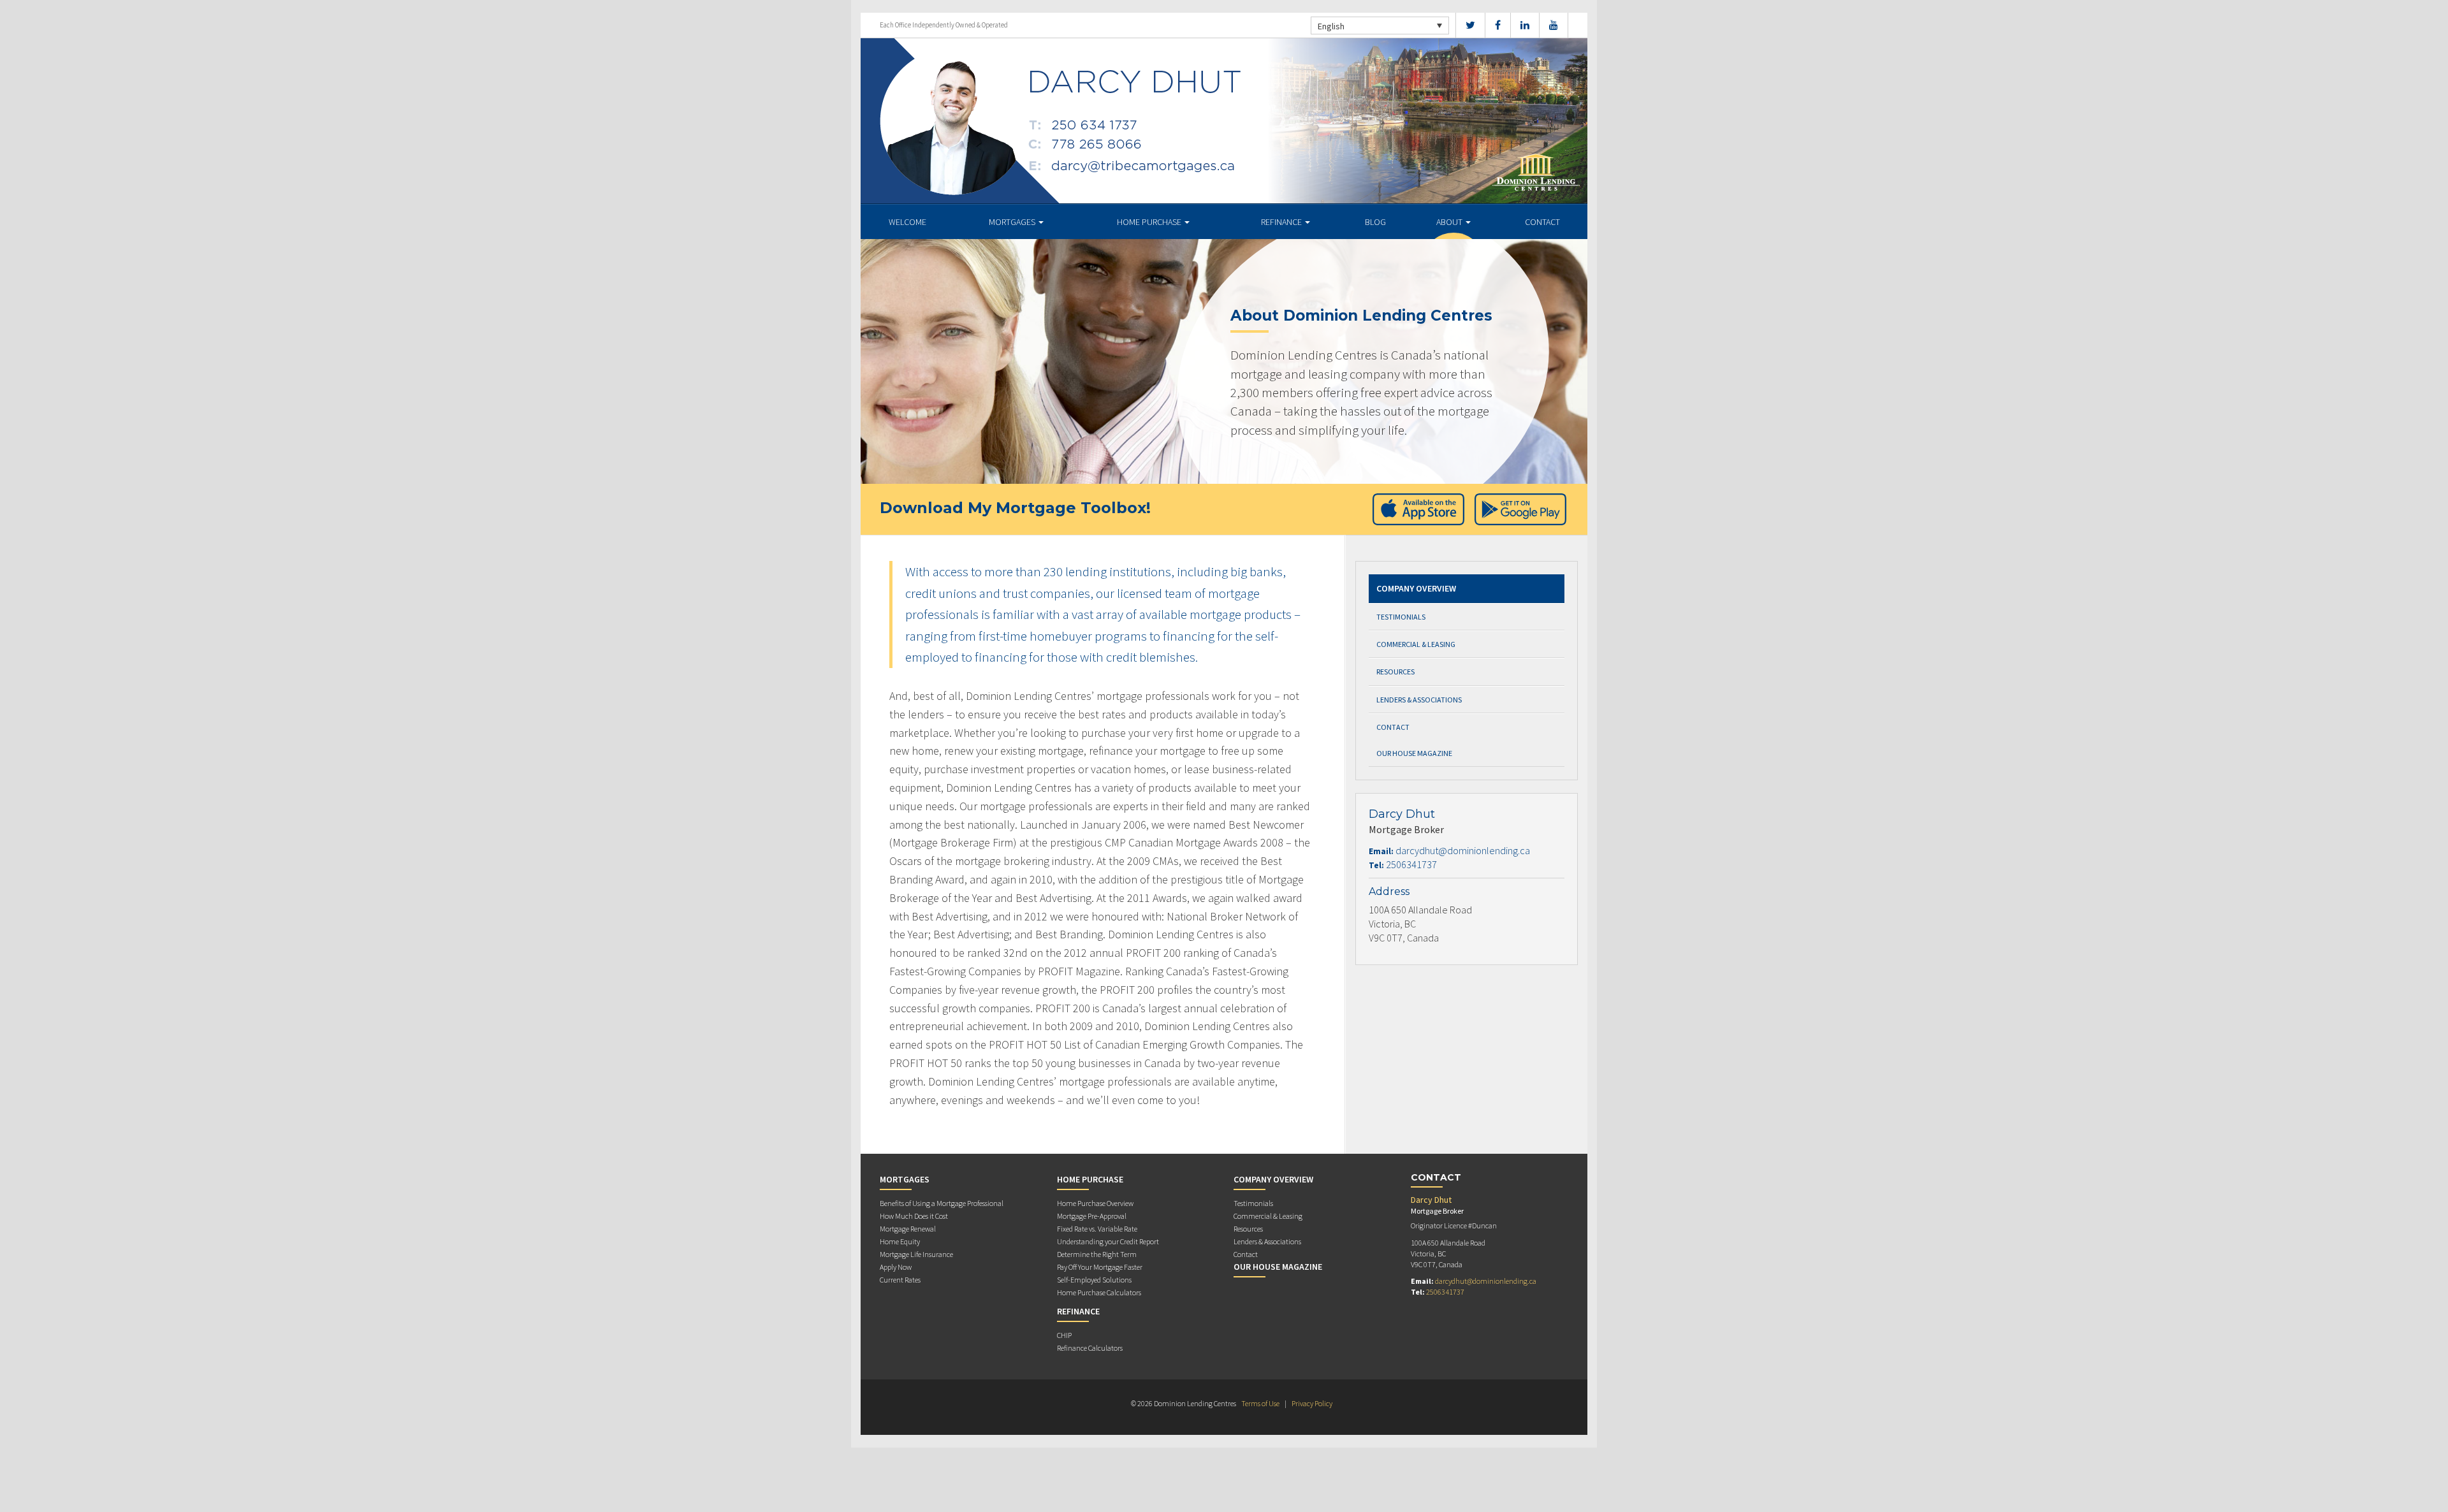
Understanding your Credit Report (1108, 1241)
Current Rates (900, 1280)
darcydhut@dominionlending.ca (1463, 850)
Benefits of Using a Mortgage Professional (942, 1203)
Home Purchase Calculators (1099, 1292)
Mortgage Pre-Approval (1092, 1216)
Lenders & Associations (1419, 700)
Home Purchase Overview (1095, 1203)
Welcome (907, 222)
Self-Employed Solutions (1094, 1280)
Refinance (1282, 222)
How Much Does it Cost (914, 1216)
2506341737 (1411, 864)
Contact (1542, 222)
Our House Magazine (1414, 753)
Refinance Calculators (1090, 1348)
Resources (1395, 672)
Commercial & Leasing (1416, 644)
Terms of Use (1260, 1403)
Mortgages (1013, 222)
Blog (1375, 222)
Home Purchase (1150, 222)
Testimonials (1401, 617)
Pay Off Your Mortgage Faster (1100, 1267)
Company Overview (1416, 588)
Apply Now (896, 1267)
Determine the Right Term (1097, 1254)
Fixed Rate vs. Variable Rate (1097, 1229)
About (1450, 222)
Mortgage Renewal (908, 1229)
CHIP (1064, 1335)
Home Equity (900, 1241)
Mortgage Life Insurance (916, 1254)
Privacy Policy (1312, 1403)
